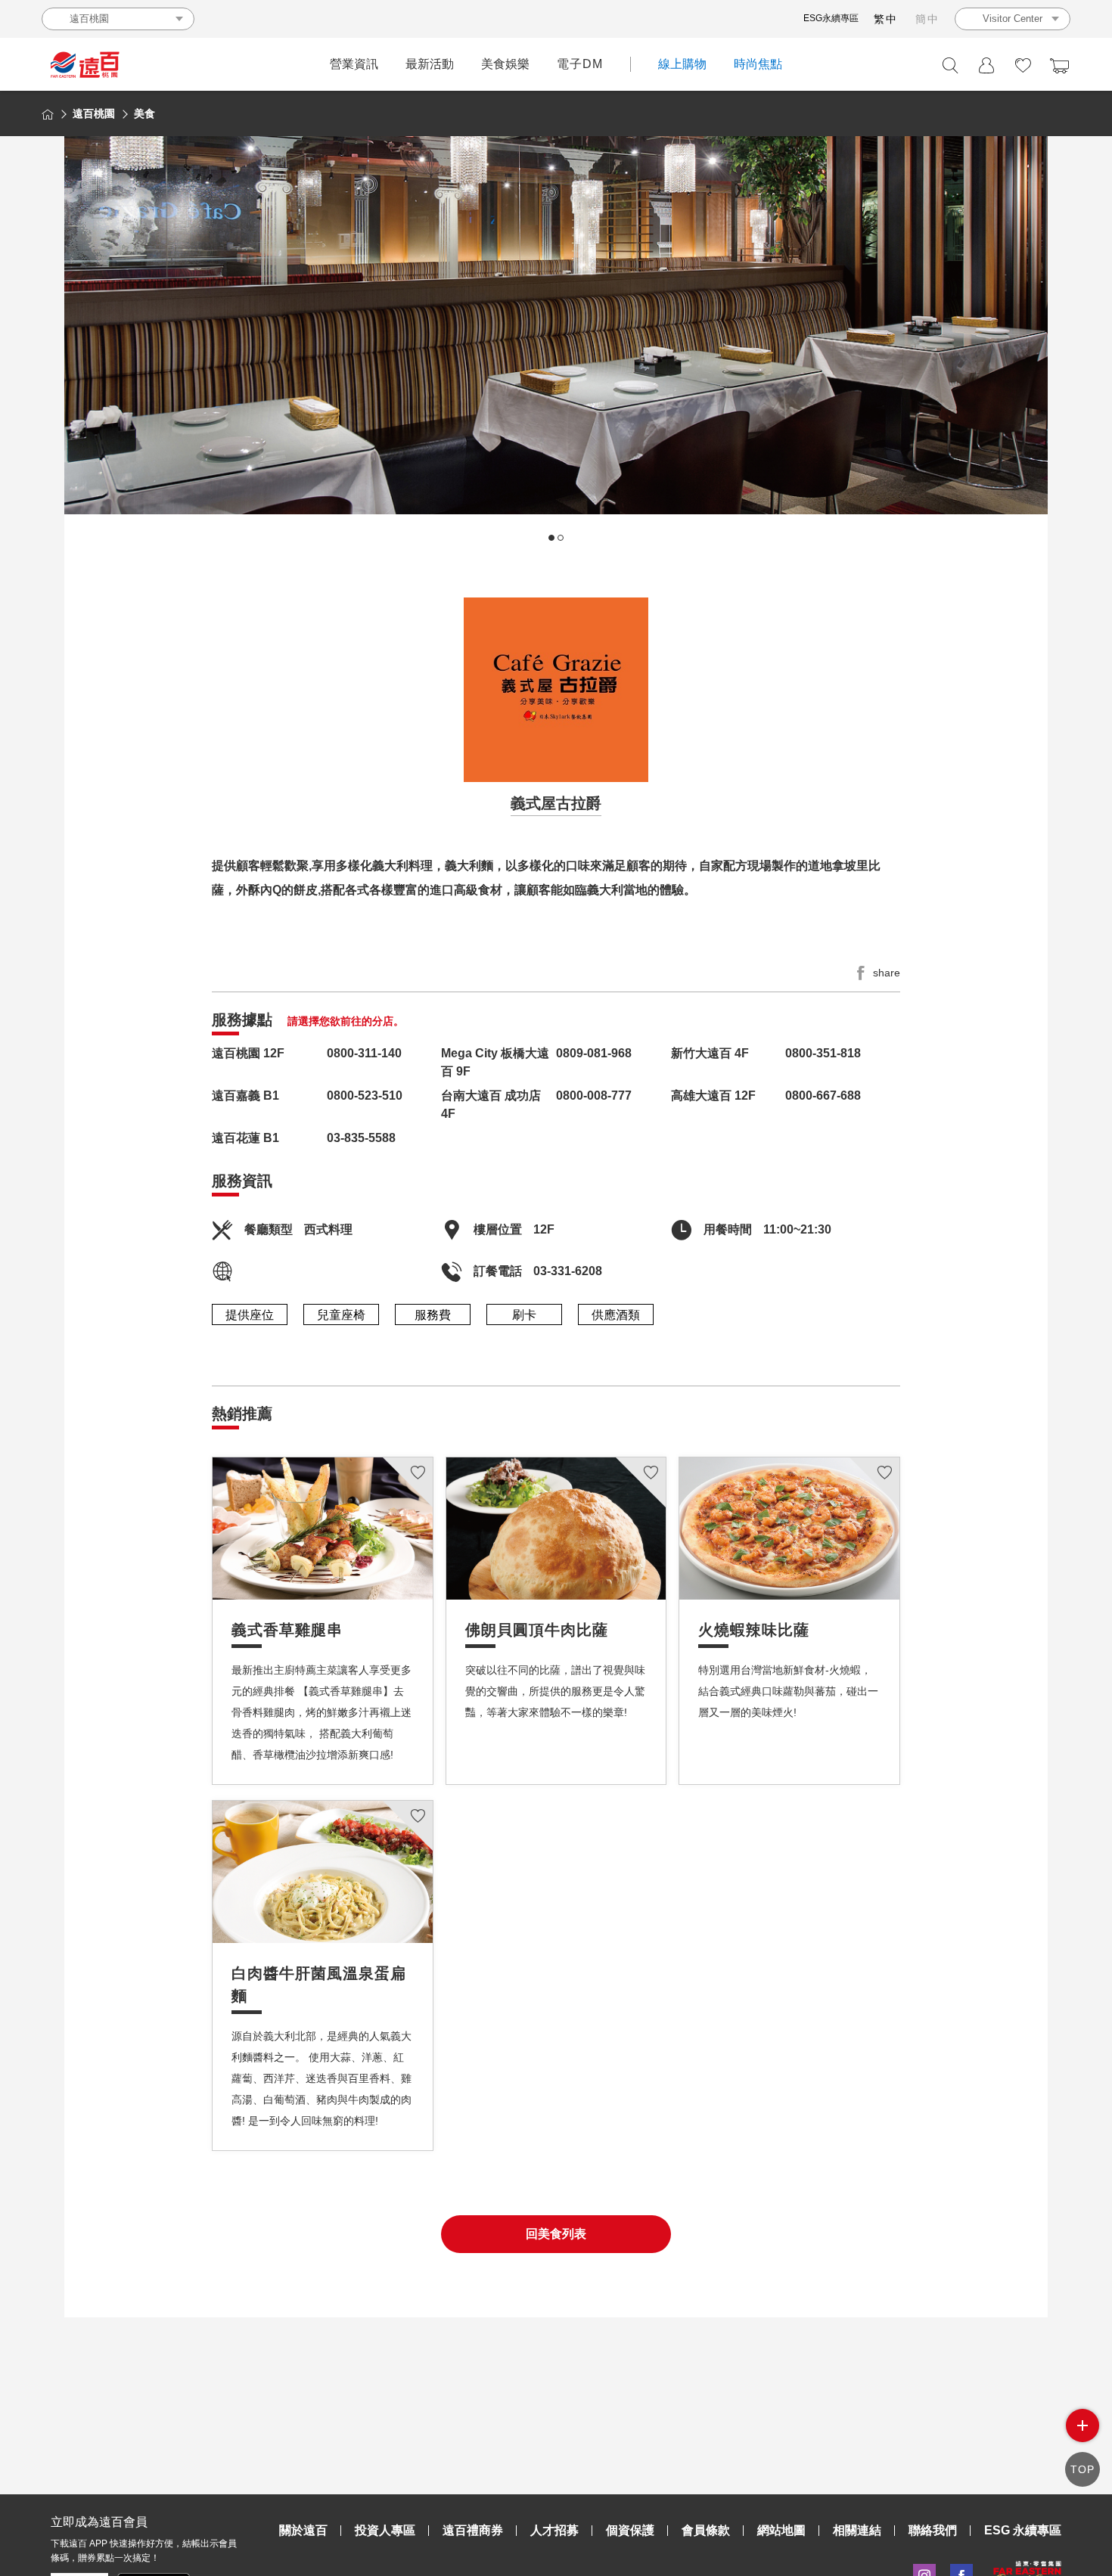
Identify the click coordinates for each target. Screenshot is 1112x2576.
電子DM (580, 64)
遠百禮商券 (473, 2530)
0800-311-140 (364, 1053)
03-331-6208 (568, 1271)
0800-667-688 (823, 1096)
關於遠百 (303, 2530)
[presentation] (83, 351)
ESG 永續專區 (1023, 2530)
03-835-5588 (361, 1138)
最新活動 (430, 64)
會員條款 (706, 2530)
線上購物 (682, 64)
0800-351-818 (823, 1053)
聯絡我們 (933, 2530)
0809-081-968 (594, 1053)
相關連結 (857, 2530)
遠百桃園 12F (248, 1053)
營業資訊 (354, 64)
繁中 (886, 19)
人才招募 (554, 2530)
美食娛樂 (505, 64)
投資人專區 (385, 2530)
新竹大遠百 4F (710, 1053)
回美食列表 (556, 2234)
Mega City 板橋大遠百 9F (495, 1062)
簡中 (927, 19)
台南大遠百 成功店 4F (491, 1105)
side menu (1082, 2425)
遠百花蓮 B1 (245, 1138)
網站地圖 (781, 2530)
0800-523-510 (365, 1096)
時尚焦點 (758, 64)
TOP (1082, 2469)
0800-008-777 (594, 1096)
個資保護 (630, 2530)
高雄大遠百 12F (713, 1096)
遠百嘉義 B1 (245, 1096)
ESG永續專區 (831, 18)
